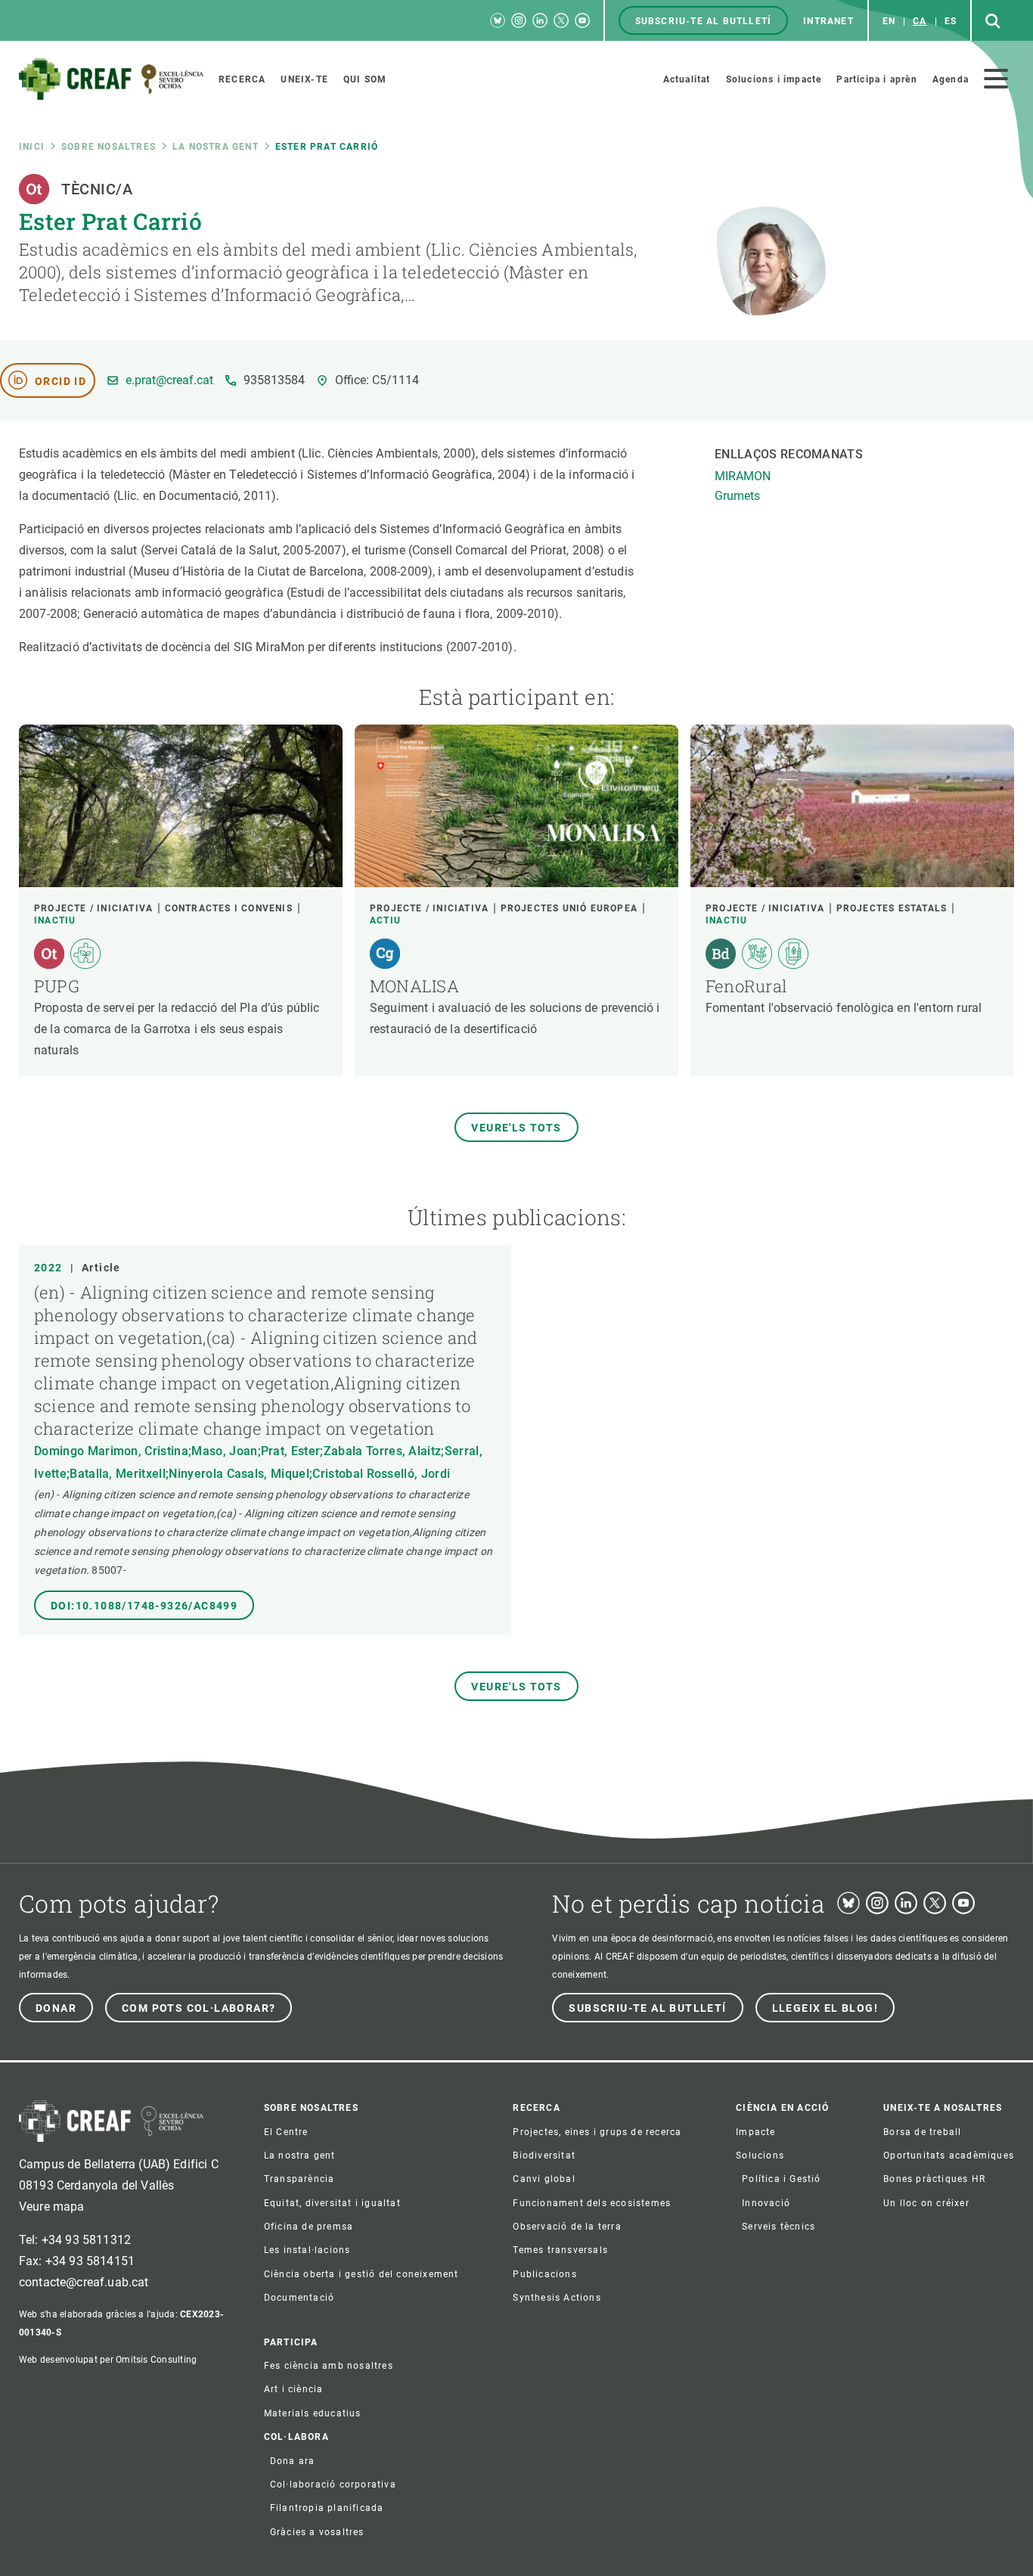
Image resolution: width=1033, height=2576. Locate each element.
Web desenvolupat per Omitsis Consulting (108, 2360)
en (889, 21)
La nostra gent (216, 147)
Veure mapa (52, 2207)
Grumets (737, 496)
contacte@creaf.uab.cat (84, 2282)
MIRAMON (743, 476)
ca (920, 21)
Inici (32, 147)
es (951, 21)
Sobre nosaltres (109, 147)
